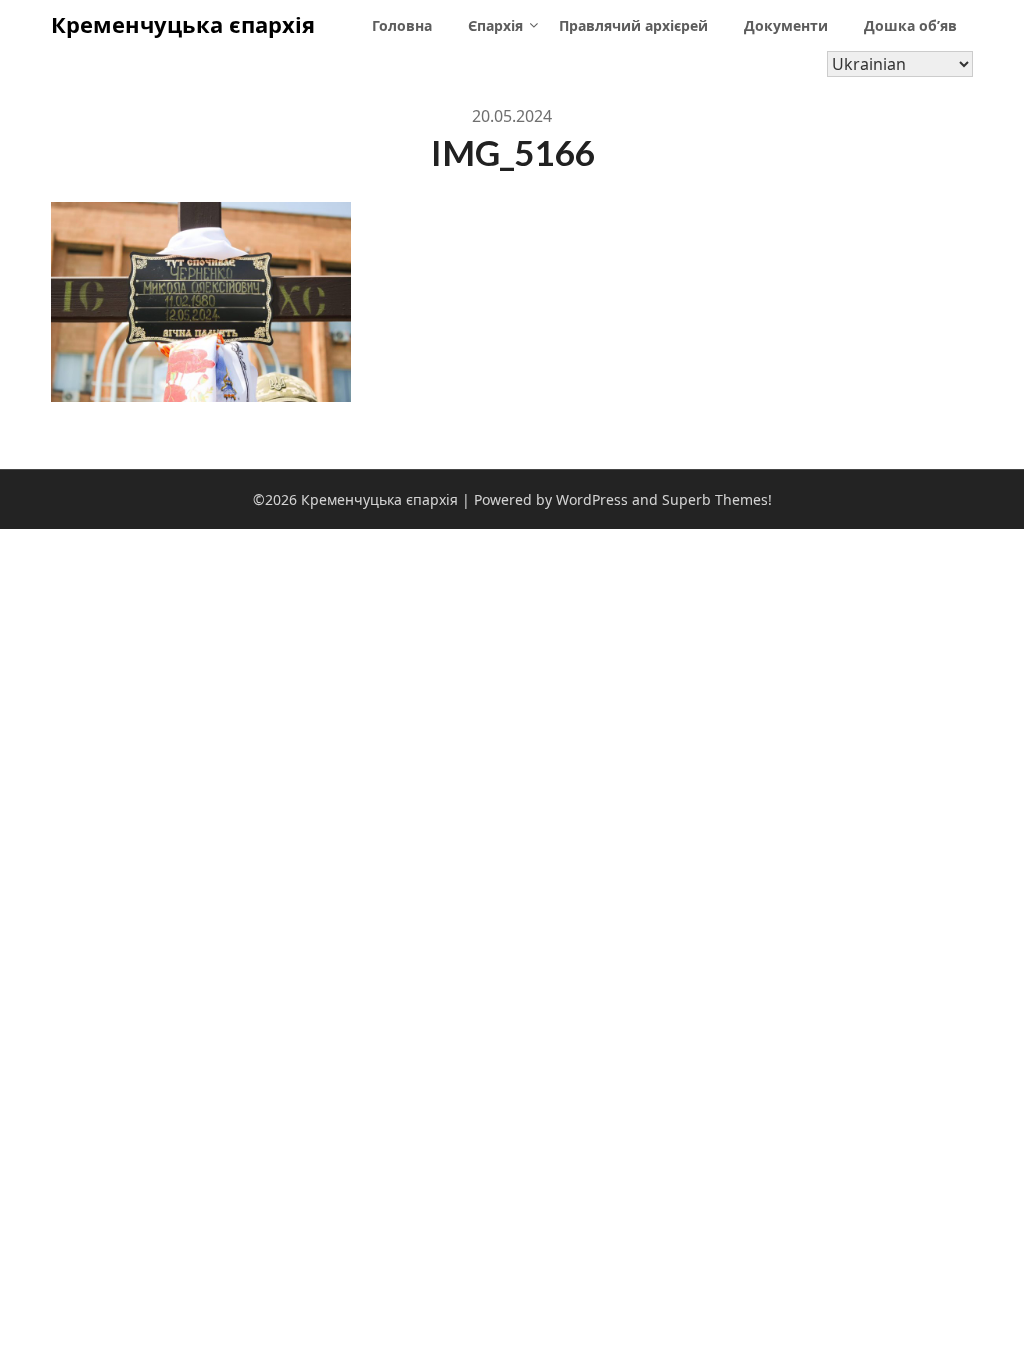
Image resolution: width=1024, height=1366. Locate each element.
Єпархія (495, 25)
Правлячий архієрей (633, 25)
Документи (786, 25)
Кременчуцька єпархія (183, 24)
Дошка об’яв (910, 25)
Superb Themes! (717, 499)
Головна (402, 25)
